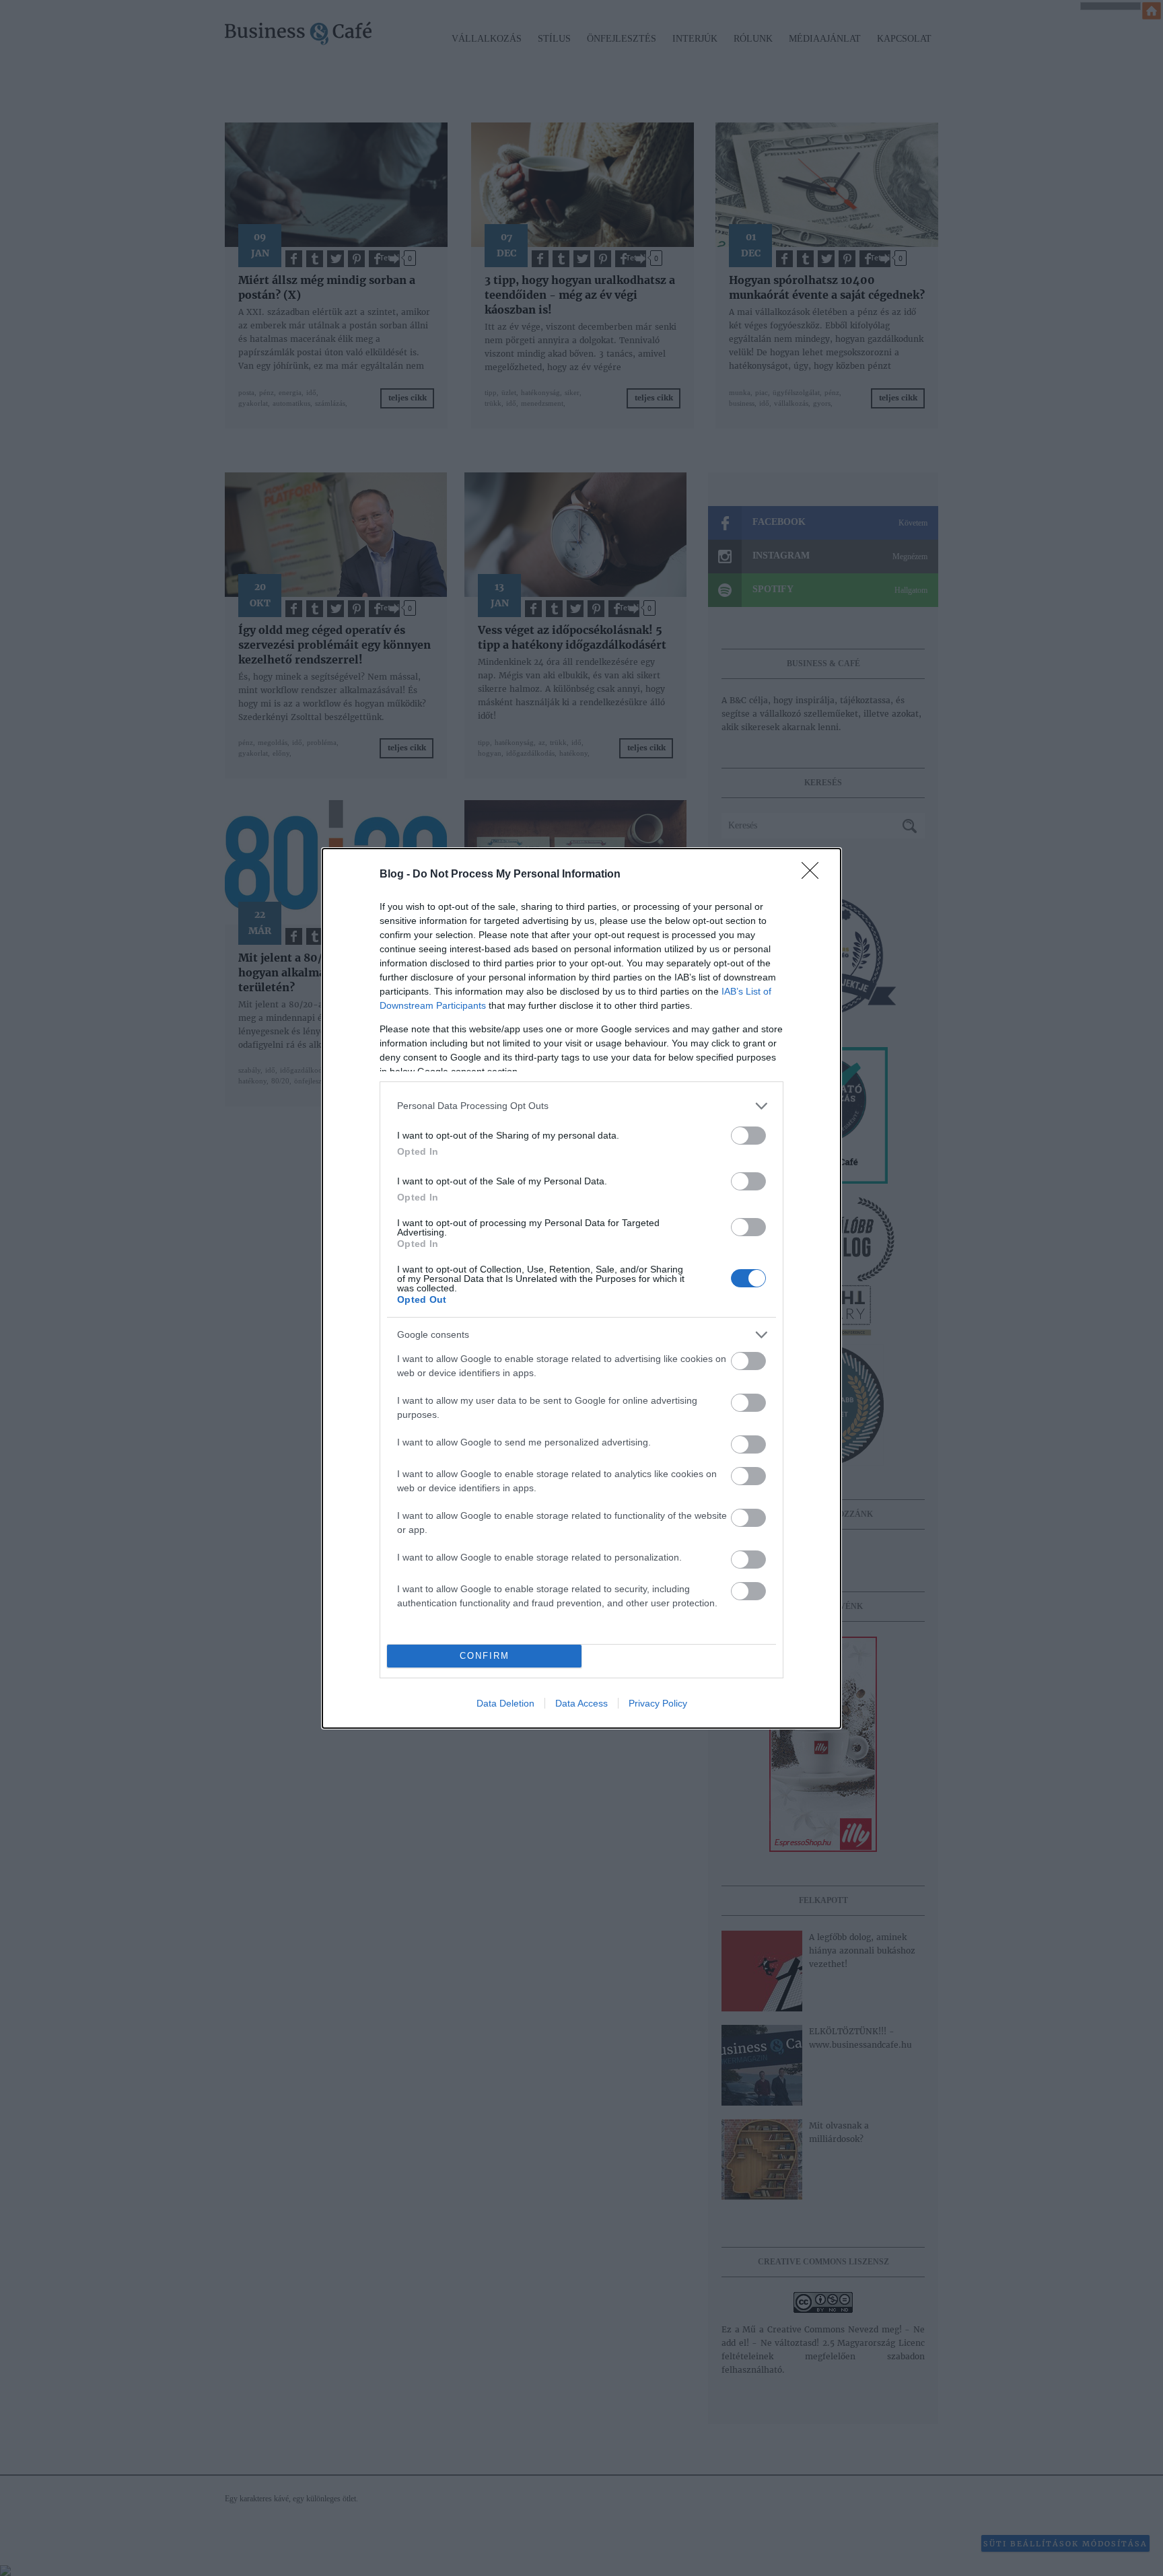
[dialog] (581, 1288)
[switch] (748, 1136)
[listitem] (581, 1106)
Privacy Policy (658, 1703)
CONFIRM (485, 1656)
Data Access (581, 1703)
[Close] (814, 875)
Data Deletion (505, 1703)
